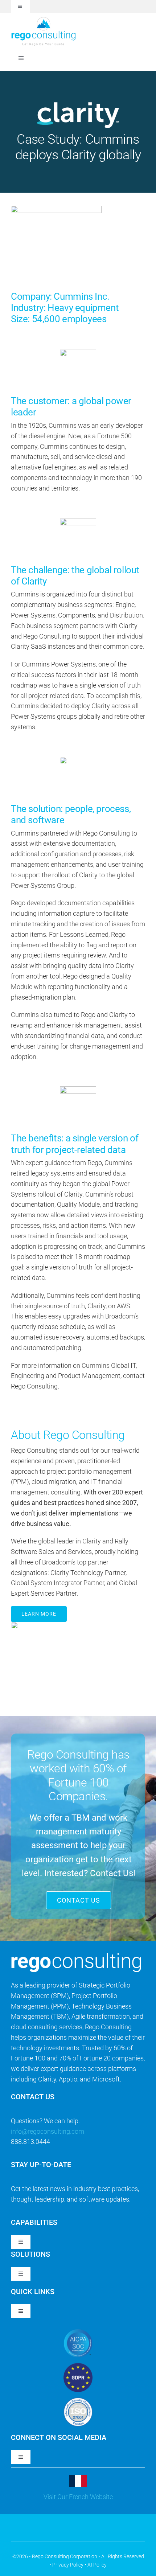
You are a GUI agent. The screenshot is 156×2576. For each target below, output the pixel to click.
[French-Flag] (78, 2478)
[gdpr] (78, 2366)
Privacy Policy (68, 2565)
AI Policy (97, 2565)
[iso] (78, 2401)
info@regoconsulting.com (48, 2131)
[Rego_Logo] (44, 19)
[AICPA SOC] (78, 2332)
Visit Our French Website (78, 2497)
